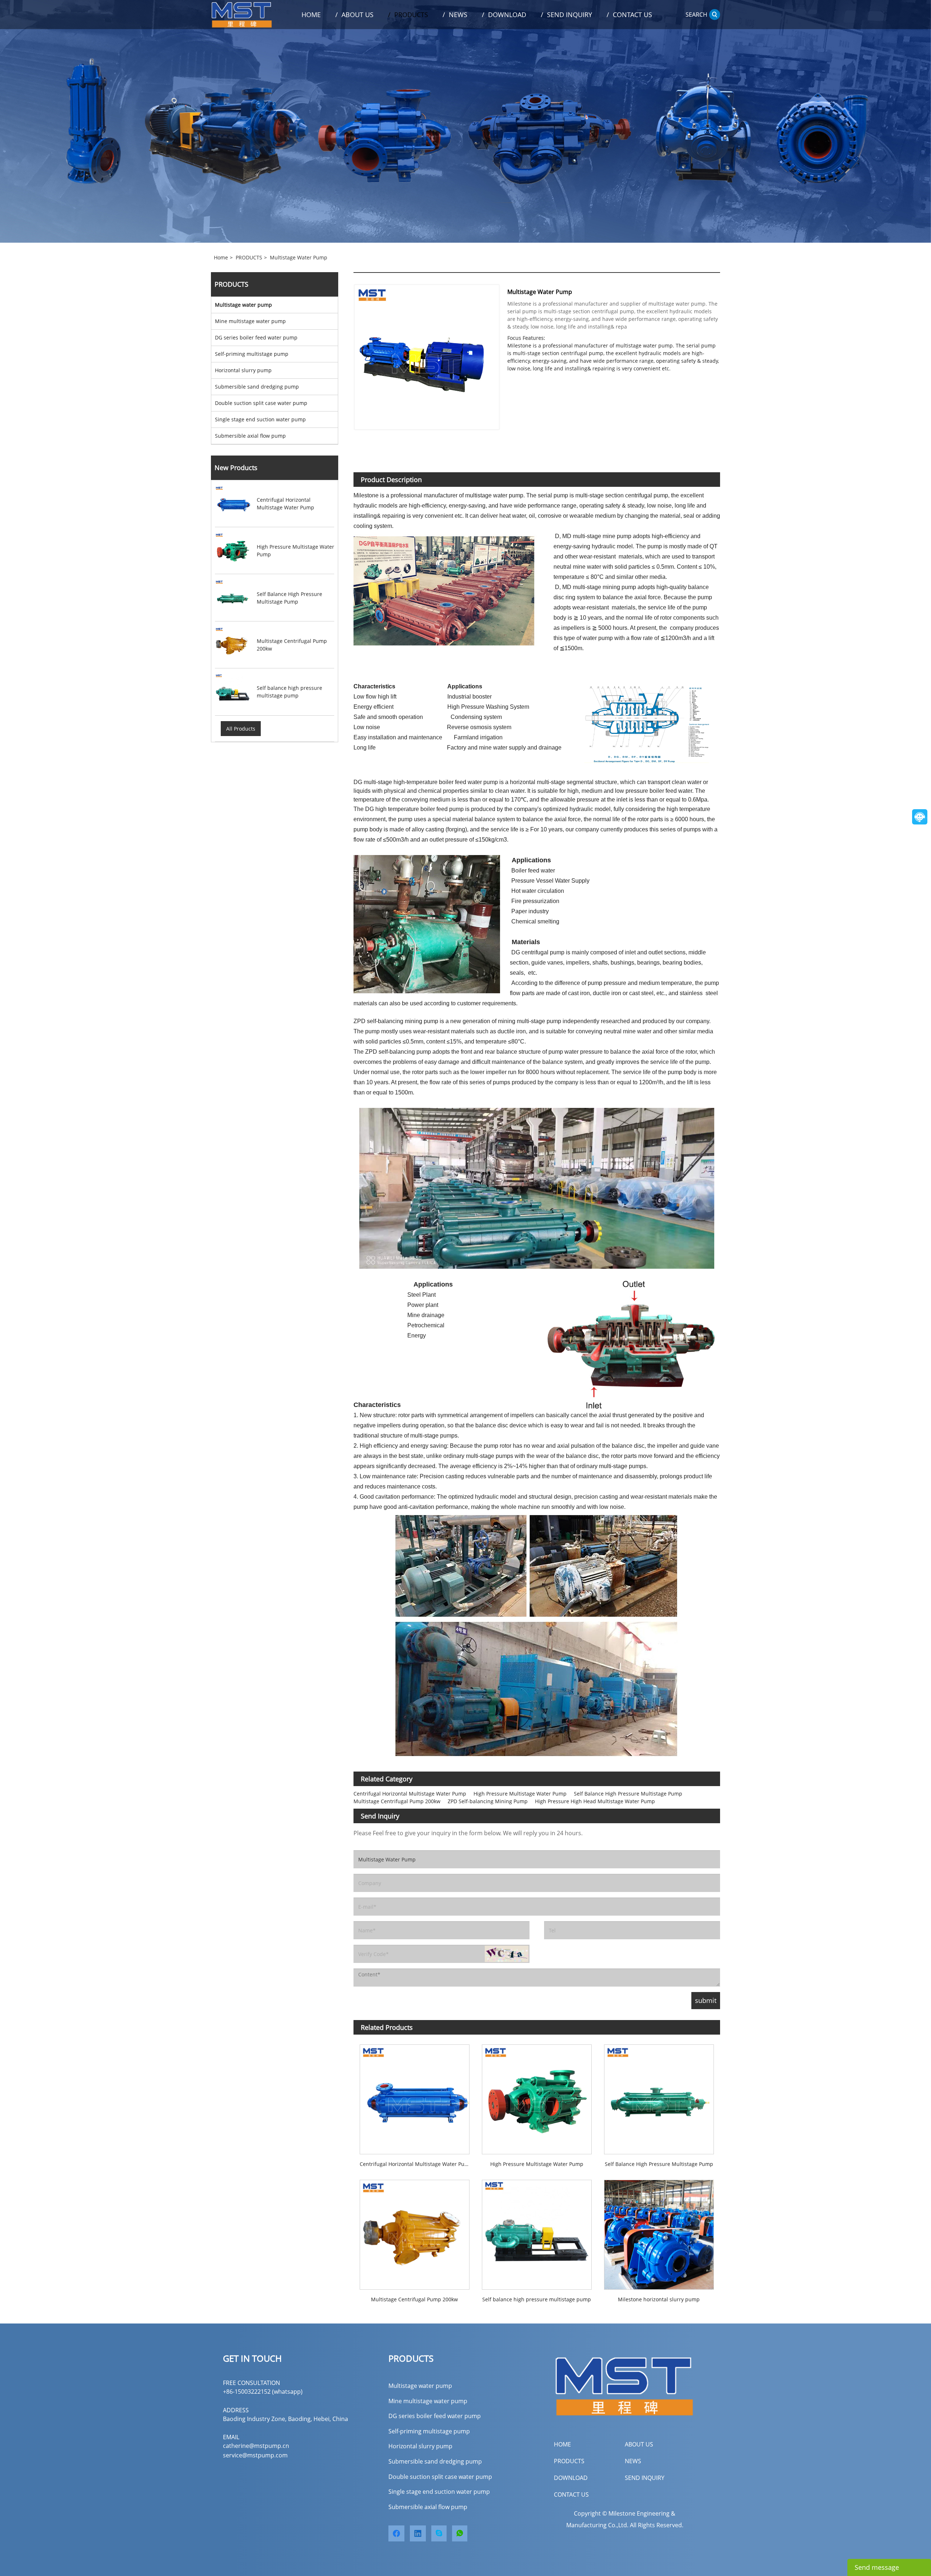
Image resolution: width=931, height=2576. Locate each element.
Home (221, 257)
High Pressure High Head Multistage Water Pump (595, 1801)
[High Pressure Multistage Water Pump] (537, 2096)
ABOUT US (639, 2444)
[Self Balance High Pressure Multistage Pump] (659, 2096)
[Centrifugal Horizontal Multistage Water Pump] (415, 2096)
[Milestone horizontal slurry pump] (659, 2232)
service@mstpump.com (255, 2455)
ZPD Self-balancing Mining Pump (488, 1801)
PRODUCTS (249, 257)
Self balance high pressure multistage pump (537, 2299)
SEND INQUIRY (645, 2478)
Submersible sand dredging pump (257, 387)
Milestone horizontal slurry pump (659, 2299)
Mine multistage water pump (250, 321)
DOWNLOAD (571, 2478)
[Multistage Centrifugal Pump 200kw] (415, 2232)
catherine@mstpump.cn (256, 2446)
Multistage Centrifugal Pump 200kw (397, 1801)
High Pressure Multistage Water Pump (520, 1794)
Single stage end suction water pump (260, 419)
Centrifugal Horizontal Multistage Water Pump (410, 1794)
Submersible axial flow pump (250, 436)
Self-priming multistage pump (252, 354)
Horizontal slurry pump (243, 370)
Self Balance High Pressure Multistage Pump (628, 1794)
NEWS (633, 2461)
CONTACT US (571, 2494)
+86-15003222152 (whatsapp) (263, 2392)
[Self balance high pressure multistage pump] (537, 2232)
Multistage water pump (299, 257)
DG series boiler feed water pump (256, 337)
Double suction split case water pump (261, 403)
